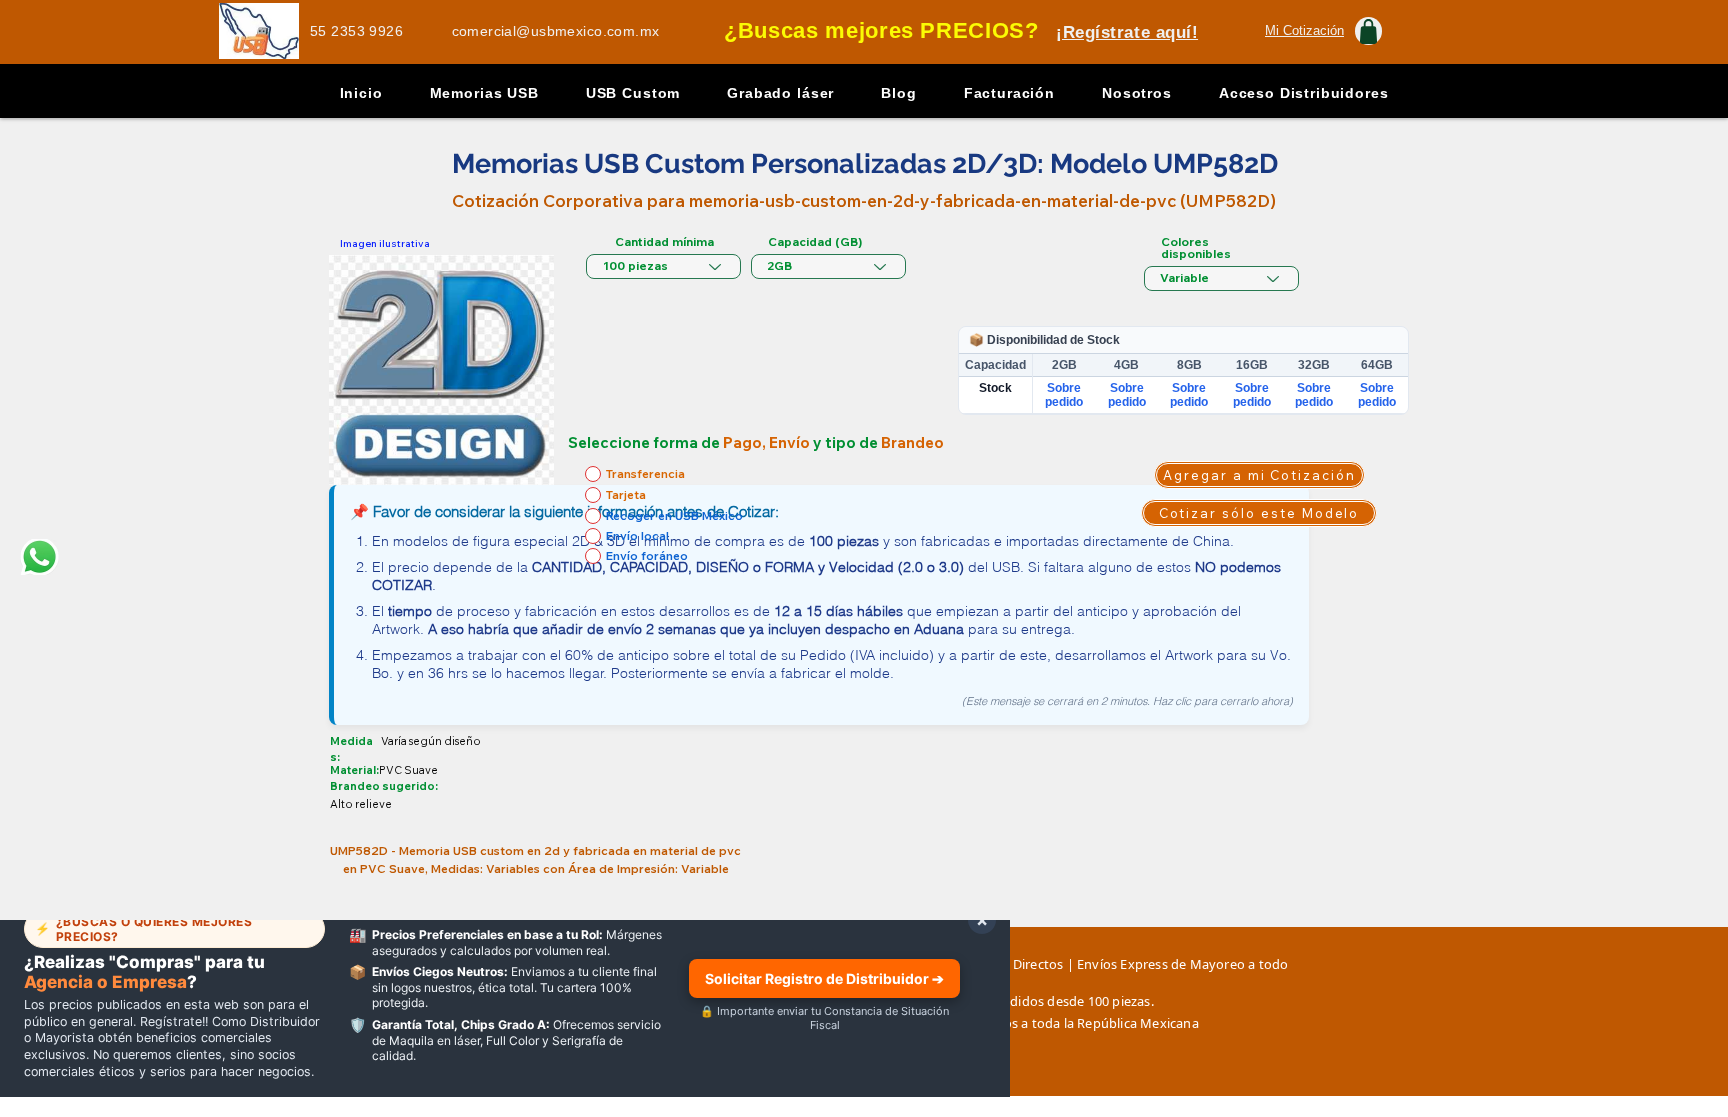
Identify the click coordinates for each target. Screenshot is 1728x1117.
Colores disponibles (1196, 248)
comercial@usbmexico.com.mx (556, 31)
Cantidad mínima (664, 242)
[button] (1304, 30)
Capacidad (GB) (815, 242)
